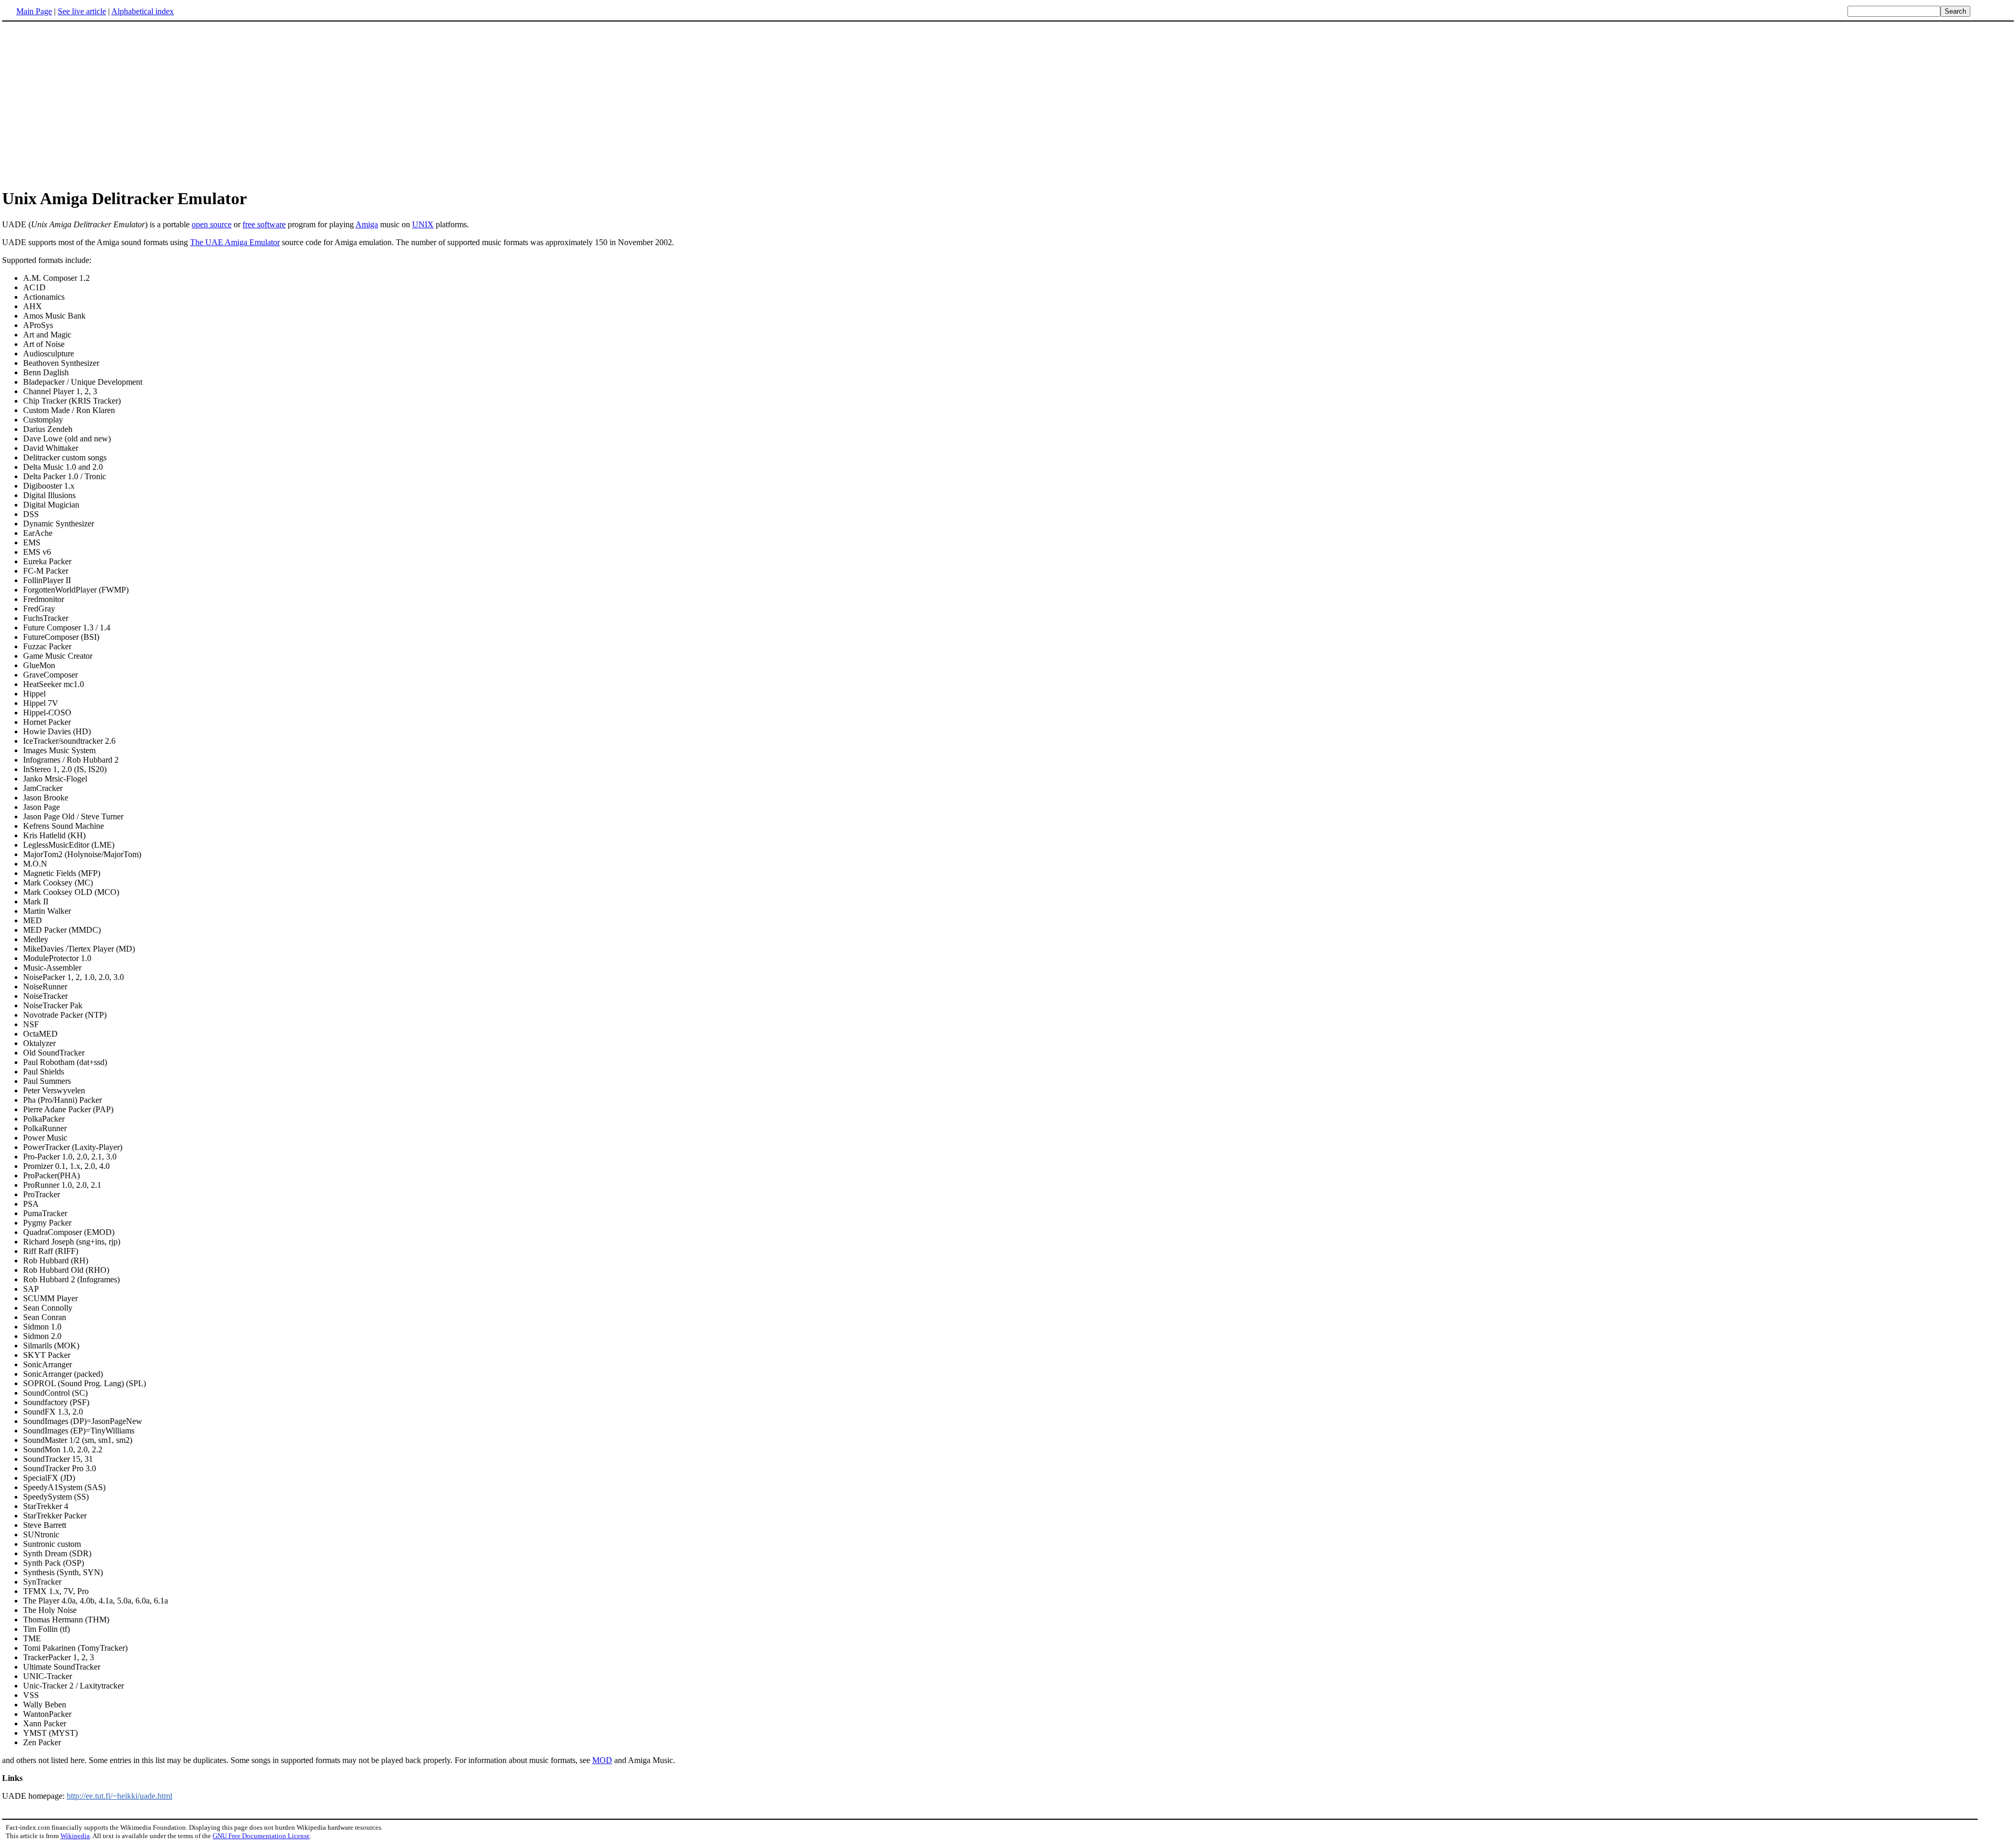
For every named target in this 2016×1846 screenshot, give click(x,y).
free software (264, 224)
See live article (82, 11)
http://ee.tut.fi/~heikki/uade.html (119, 1796)
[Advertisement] (90, 104)
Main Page (34, 11)
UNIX (423, 224)
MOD (602, 1760)
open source (212, 224)
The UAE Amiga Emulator (235, 242)
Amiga (367, 224)
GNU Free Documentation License (261, 1836)
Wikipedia (75, 1836)
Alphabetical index (143, 11)
